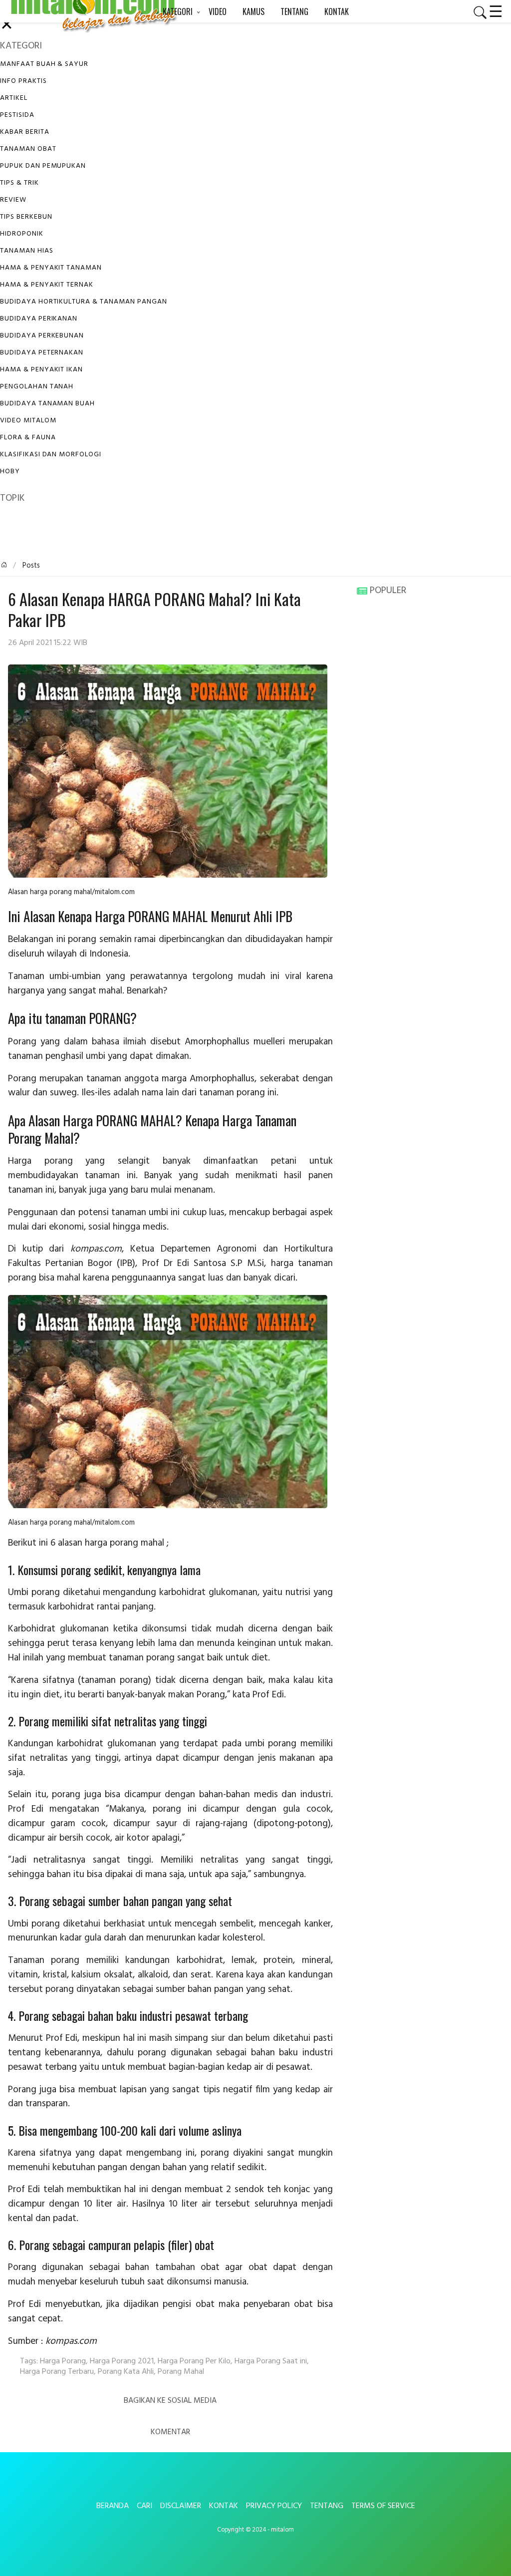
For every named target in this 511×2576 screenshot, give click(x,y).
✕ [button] (7, 26)
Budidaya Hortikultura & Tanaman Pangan (83, 302)
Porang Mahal (181, 2372)
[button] (476, 12)
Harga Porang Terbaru (57, 2372)
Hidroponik (22, 234)
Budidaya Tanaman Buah (47, 404)
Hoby (10, 472)
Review (13, 200)
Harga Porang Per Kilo (194, 2361)
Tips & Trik (19, 183)
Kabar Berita (25, 132)
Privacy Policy (274, 2506)
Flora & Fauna (28, 438)
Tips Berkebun (26, 217)
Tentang (327, 2506)
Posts (30, 566)
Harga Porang (63, 2361)
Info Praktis (23, 81)
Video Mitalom (28, 421)
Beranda (113, 2506)
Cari (144, 2506)
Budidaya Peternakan (42, 353)
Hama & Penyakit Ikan (41, 370)
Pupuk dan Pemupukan (43, 166)
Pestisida (17, 115)
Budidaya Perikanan (39, 319)
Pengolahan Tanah (37, 387)
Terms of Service (383, 2506)
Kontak (224, 2506)
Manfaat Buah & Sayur (44, 64)
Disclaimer (181, 2506)
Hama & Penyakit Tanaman (51, 268)
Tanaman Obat (28, 149)
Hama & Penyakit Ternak (47, 285)
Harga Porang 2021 (122, 2361)
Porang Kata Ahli (126, 2372)
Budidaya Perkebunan (42, 336)
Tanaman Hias (27, 251)
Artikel (14, 98)
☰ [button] (496, 10)
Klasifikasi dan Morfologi (51, 455)
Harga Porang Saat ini (271, 2361)
